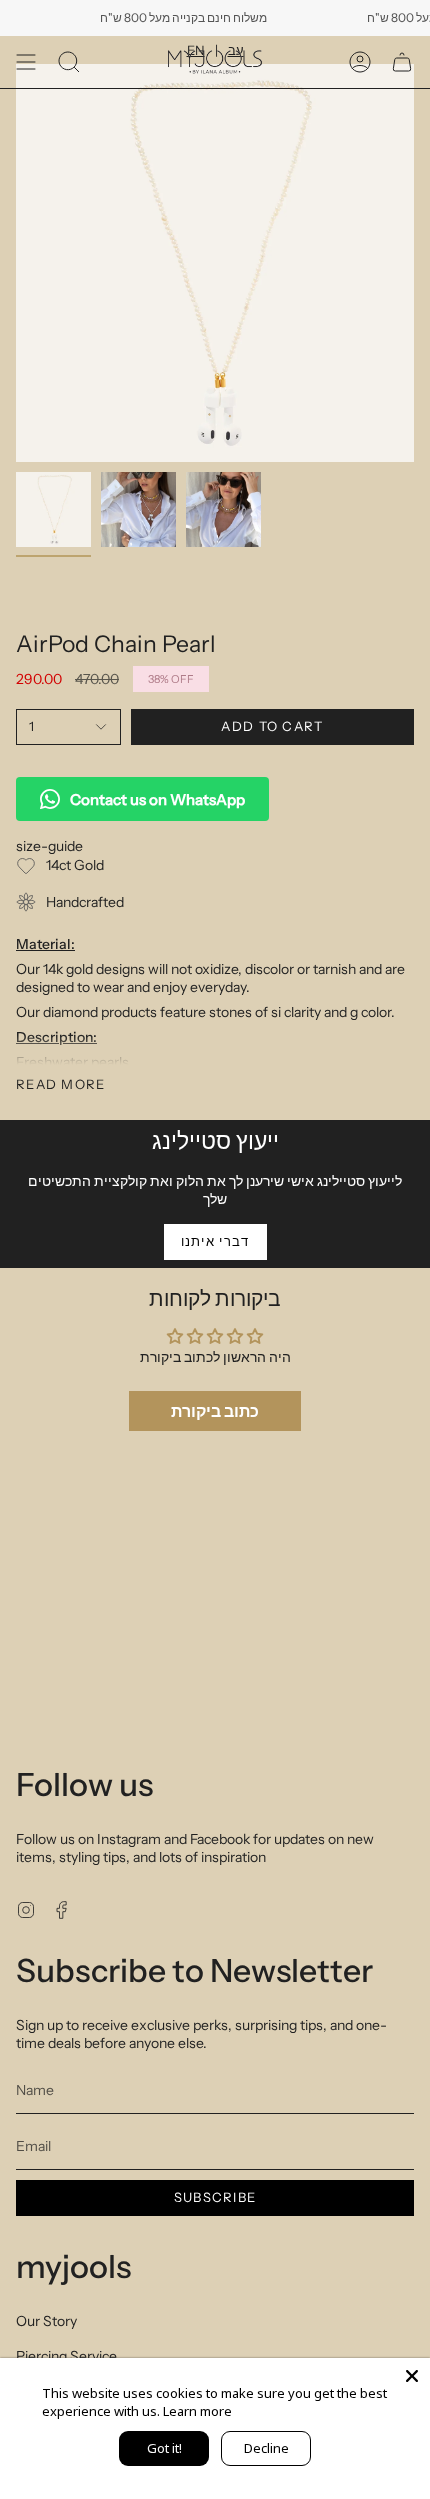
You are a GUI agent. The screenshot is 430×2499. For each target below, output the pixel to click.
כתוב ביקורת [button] (215, 1411)
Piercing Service (66, 2356)
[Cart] (402, 62)
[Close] (412, 2376)
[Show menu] (26, 62)
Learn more (197, 2411)
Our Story (46, 2321)
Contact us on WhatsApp (157, 799)
